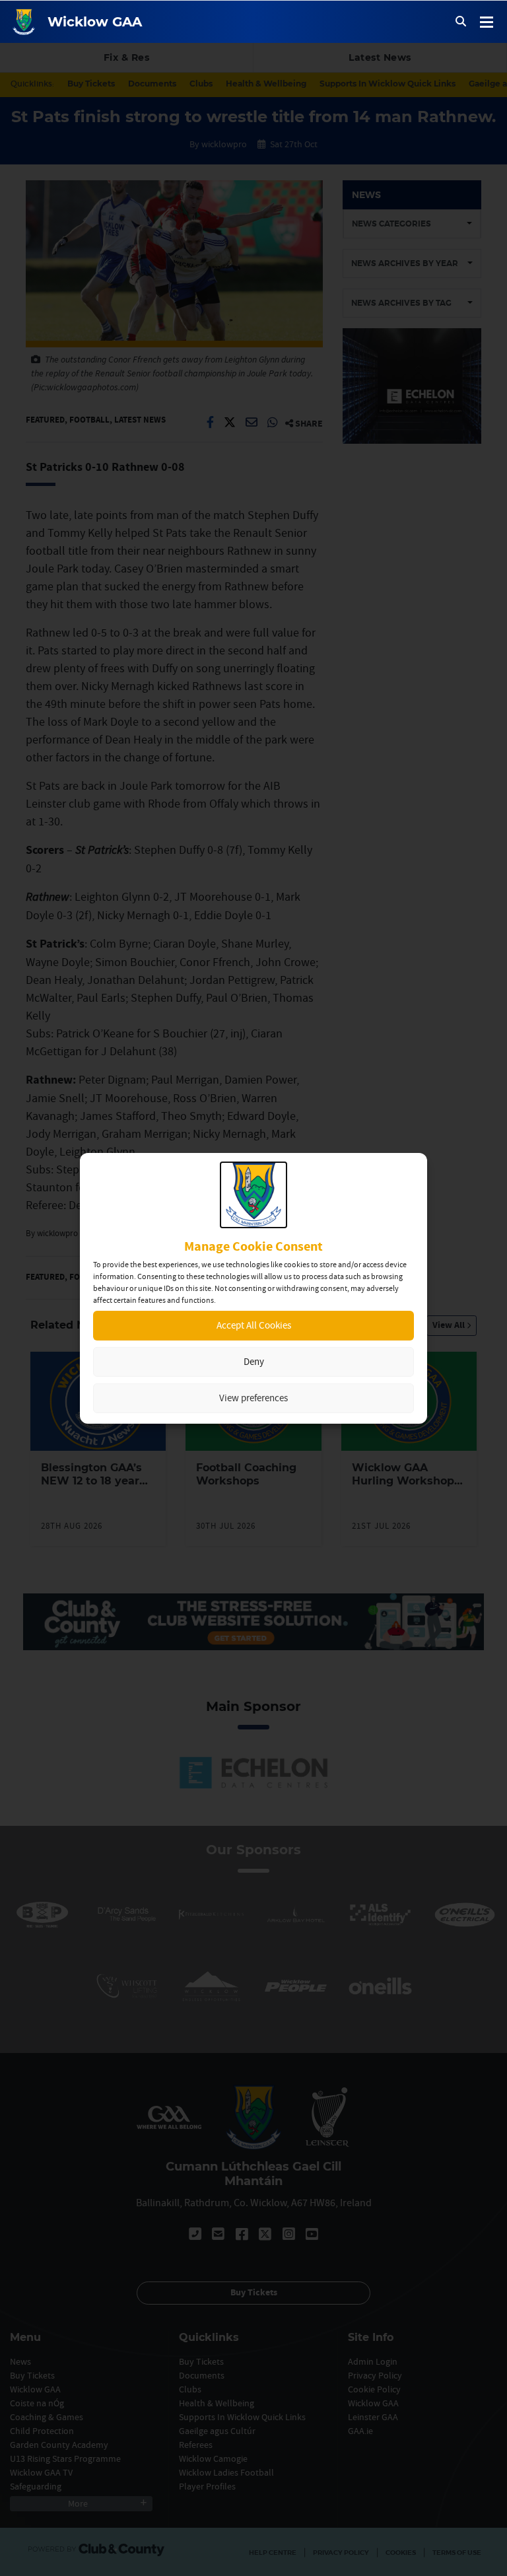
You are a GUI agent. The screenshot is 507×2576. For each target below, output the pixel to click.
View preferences (253, 1398)
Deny (254, 1361)
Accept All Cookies (254, 1325)
